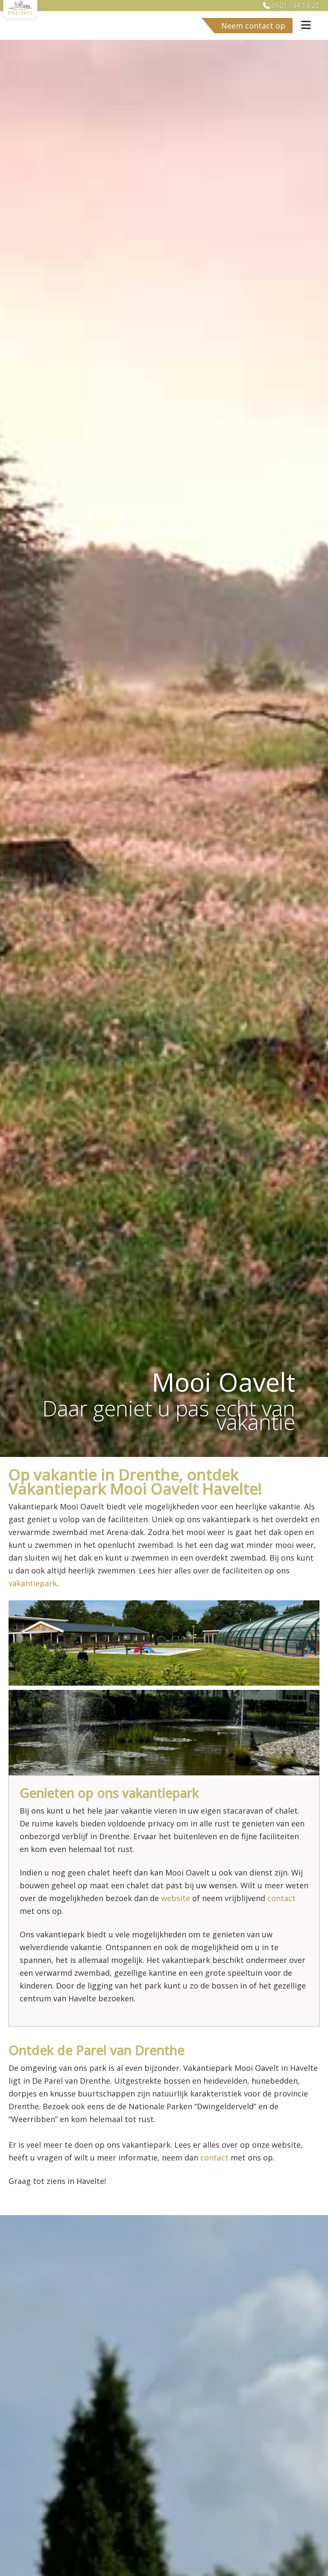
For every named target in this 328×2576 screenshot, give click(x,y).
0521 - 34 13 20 (296, 6)
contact (281, 1898)
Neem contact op (253, 26)
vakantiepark (33, 1583)
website (176, 1898)
